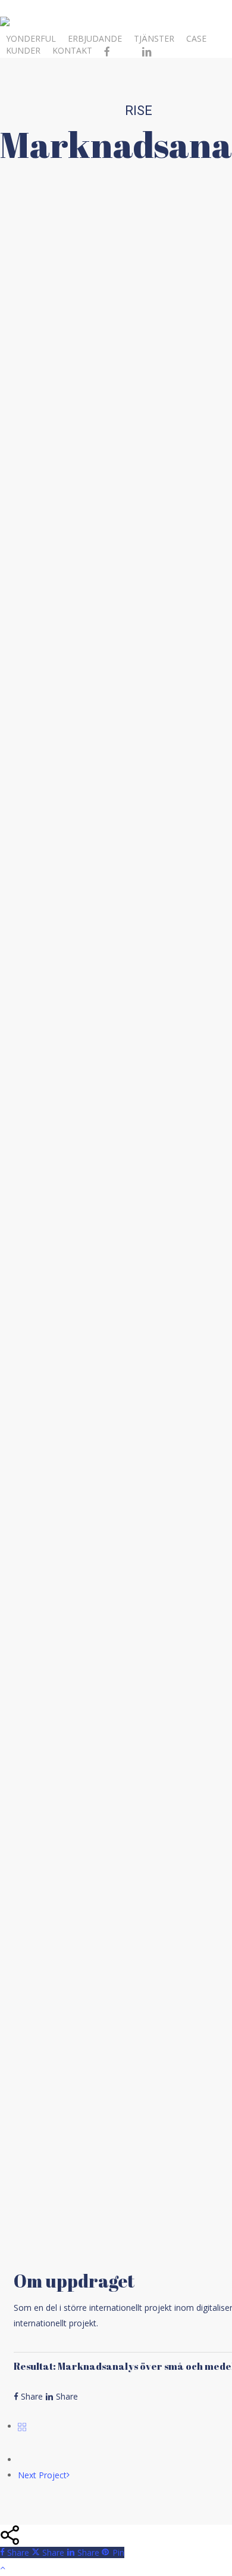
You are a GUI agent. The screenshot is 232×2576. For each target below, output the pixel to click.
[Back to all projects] (22, 2426)
